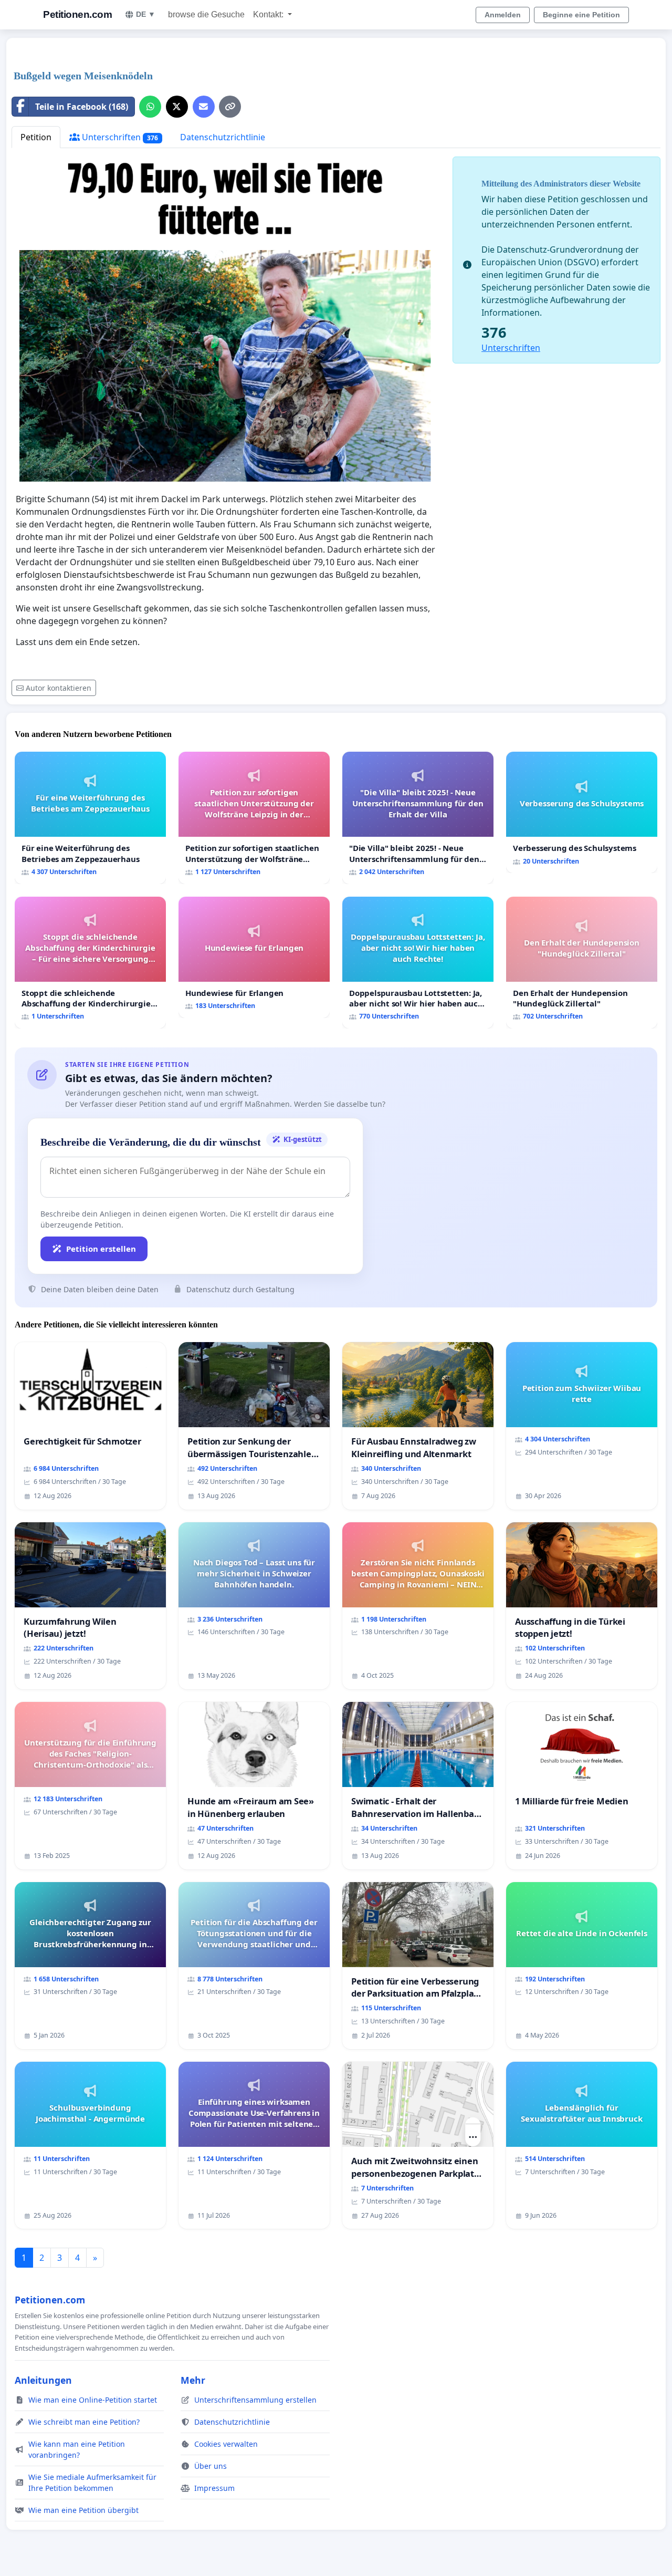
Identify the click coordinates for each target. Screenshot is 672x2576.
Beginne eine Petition (581, 15)
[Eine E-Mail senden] (204, 107)
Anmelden (503, 15)
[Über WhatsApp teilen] (150, 107)
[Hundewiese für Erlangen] (254, 957)
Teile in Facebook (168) (82, 107)
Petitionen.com (77, 14)
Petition (36, 137)
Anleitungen (43, 2380)
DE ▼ (146, 14)
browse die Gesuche (206, 14)
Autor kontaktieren (59, 688)
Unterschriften (119, 137)
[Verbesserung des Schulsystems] (582, 812)
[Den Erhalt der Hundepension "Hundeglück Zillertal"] (582, 963)
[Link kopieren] (230, 107)
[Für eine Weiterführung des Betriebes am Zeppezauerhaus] (90, 818)
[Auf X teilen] (177, 107)
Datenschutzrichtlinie (223, 137)
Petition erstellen (101, 1249)
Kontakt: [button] (269, 14)
